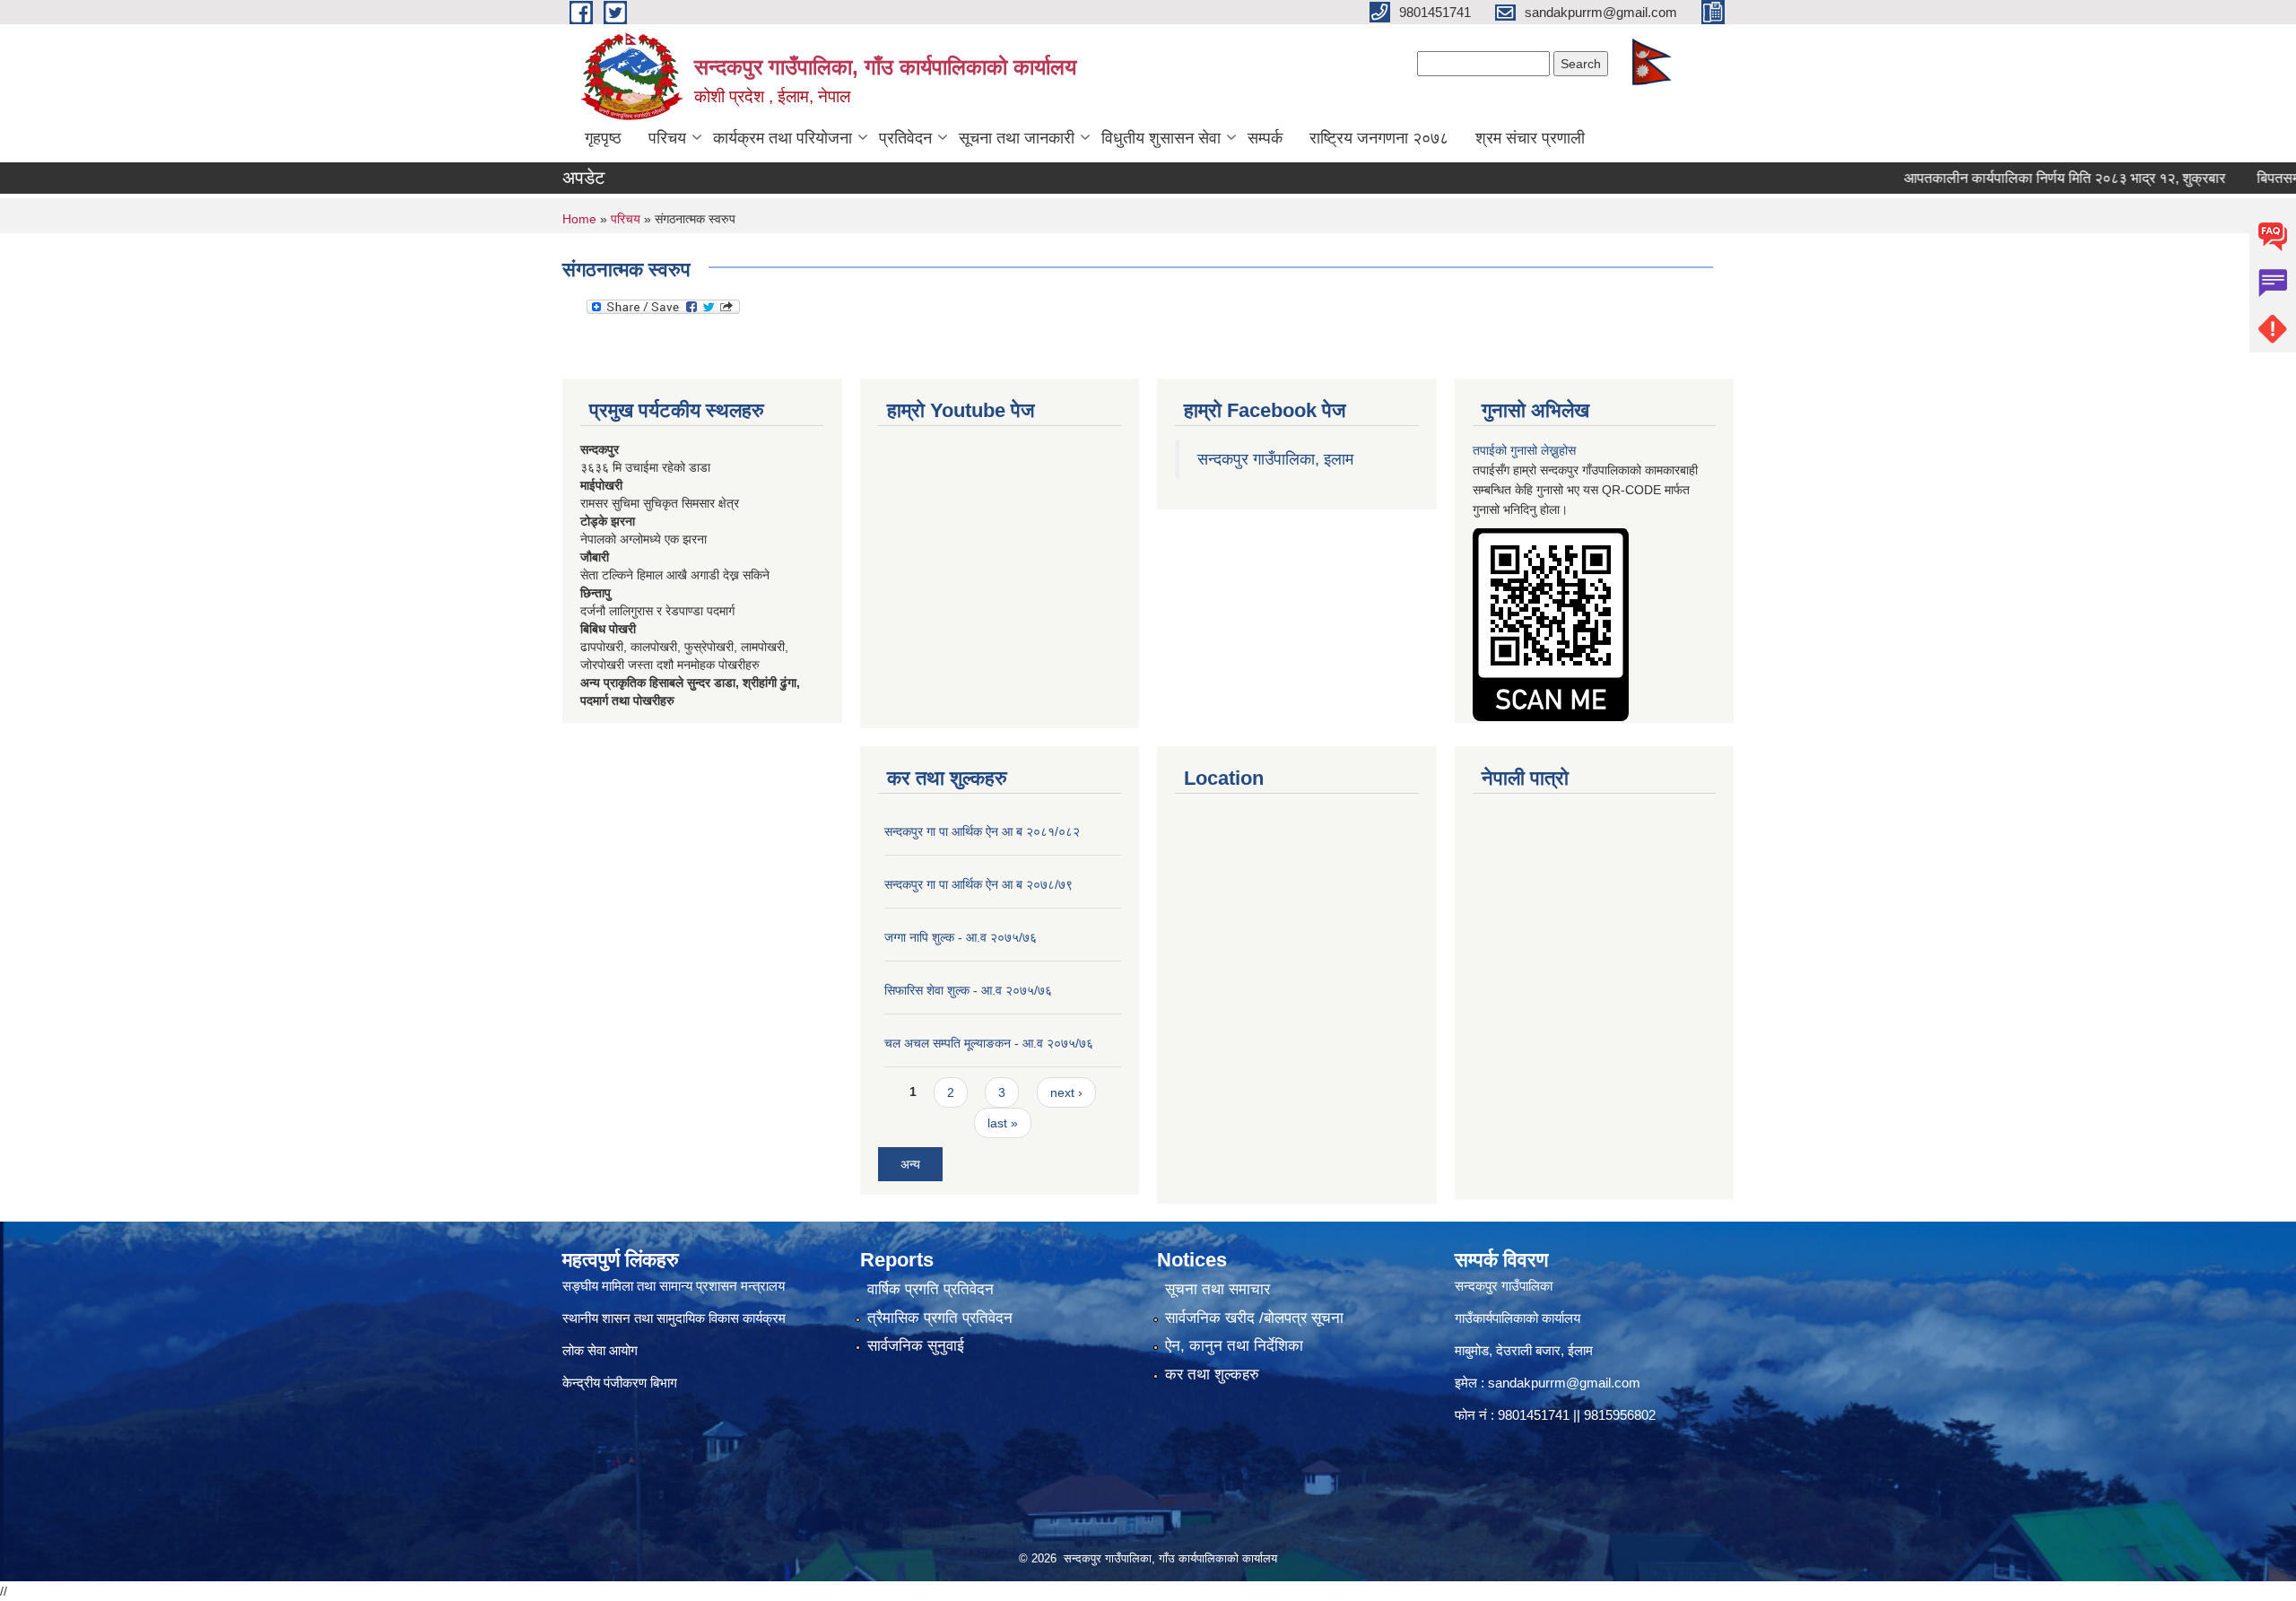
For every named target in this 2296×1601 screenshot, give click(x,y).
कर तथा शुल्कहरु (1212, 1375)
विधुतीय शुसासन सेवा (1161, 138)
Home (579, 219)
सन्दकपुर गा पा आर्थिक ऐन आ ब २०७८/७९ (978, 884)
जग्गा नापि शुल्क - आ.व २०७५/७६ (961, 937)
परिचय (667, 138)
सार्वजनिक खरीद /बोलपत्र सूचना (1254, 1318)
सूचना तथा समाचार (1218, 1289)
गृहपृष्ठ (603, 138)
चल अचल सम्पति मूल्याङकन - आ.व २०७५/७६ (989, 1043)
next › (1066, 1092)
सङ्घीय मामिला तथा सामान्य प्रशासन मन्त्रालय (674, 1286)
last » (1003, 1123)
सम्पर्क (1265, 138)
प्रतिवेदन (905, 138)
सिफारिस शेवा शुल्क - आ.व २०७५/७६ (968, 990)
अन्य (910, 1164)
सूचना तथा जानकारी (1017, 138)
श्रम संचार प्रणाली (1530, 138)
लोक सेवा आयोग (600, 1350)
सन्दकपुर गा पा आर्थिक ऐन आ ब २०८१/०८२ (982, 831)
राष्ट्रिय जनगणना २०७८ (1379, 138)
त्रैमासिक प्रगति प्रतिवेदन (940, 1318)
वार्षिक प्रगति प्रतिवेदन (931, 1289)
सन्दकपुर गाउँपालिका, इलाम (1275, 459)
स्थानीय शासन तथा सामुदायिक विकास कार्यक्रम (674, 1318)
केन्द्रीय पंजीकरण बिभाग (622, 1383)
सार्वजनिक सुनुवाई (916, 1346)
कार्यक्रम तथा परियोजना (783, 138)
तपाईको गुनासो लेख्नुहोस (1524, 450)
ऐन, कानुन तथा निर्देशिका (1234, 1346)
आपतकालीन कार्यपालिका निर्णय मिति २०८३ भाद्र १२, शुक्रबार (2016, 178)
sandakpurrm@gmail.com (1564, 1383)
